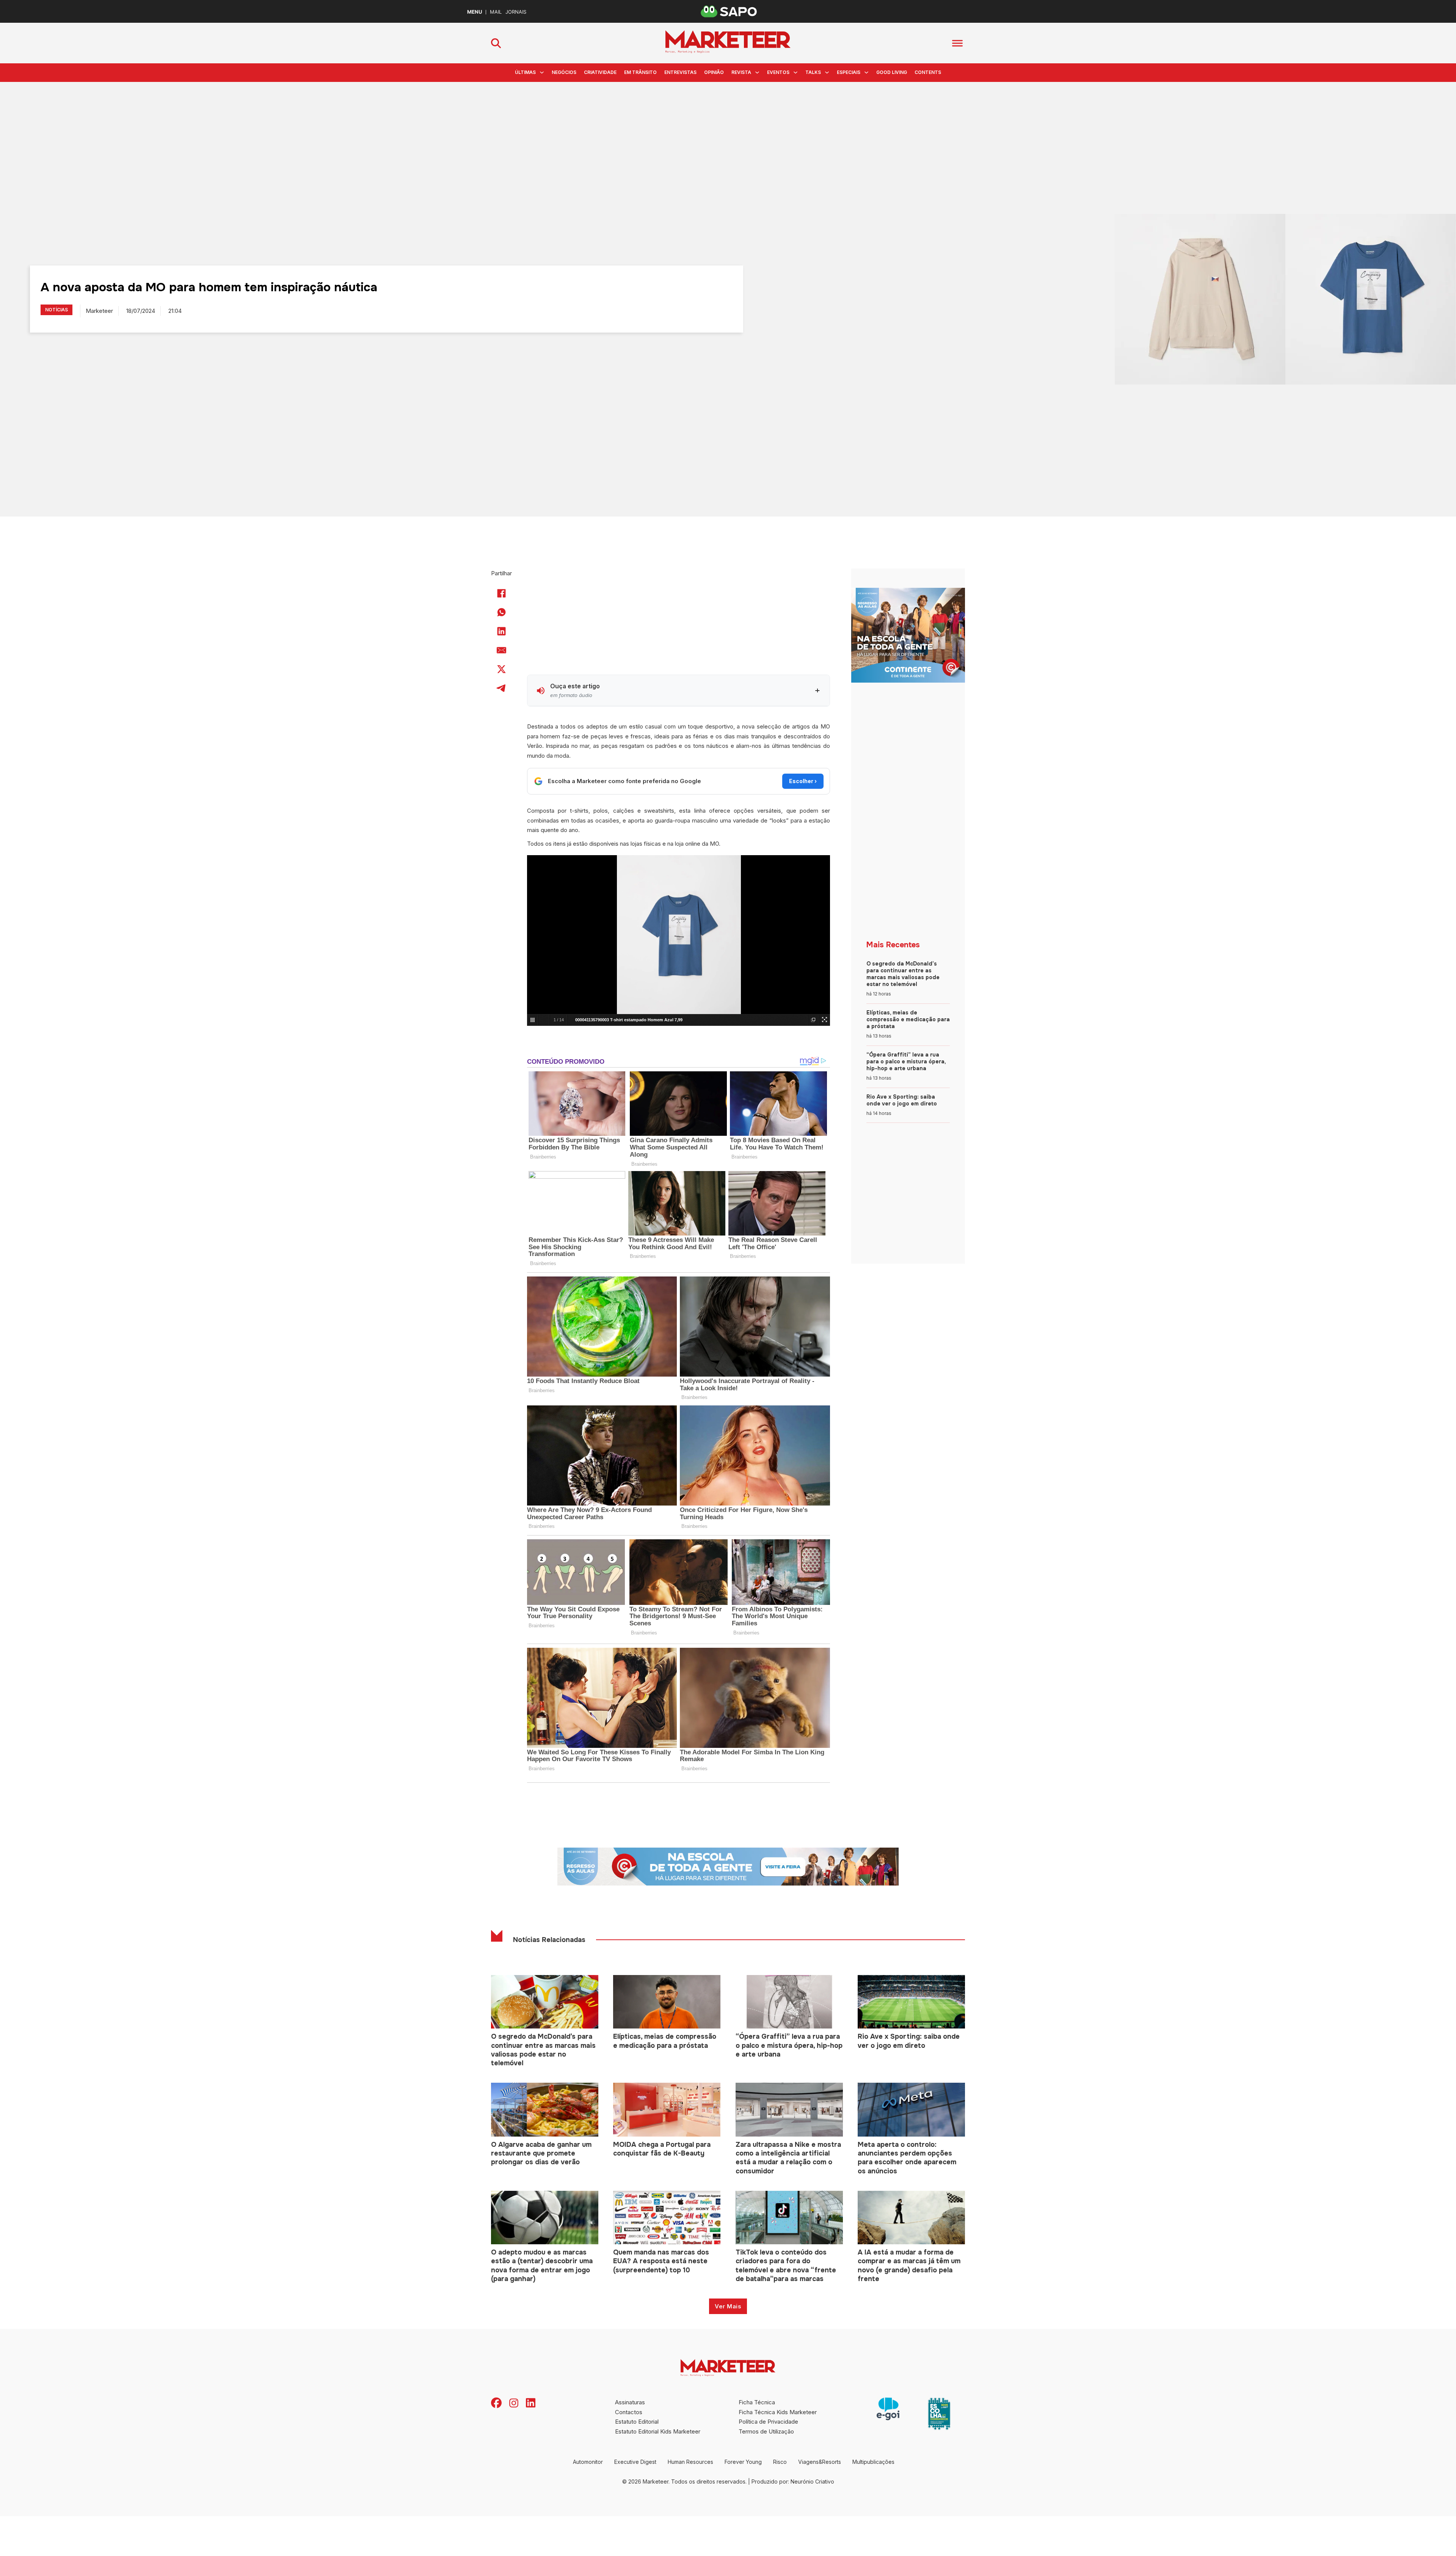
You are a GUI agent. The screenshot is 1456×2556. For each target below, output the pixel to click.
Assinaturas (630, 2402)
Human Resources (690, 2462)
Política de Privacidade (768, 2422)
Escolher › (803, 781)
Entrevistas (680, 72)
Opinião (714, 72)
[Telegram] (502, 688)
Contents (928, 72)
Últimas (525, 72)
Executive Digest (635, 2462)
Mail (496, 12)
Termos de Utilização (766, 2431)
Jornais (516, 12)
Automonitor (588, 2462)
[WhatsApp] (502, 612)
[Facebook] (502, 593)
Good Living (892, 72)
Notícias (56, 310)
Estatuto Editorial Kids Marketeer (658, 2431)
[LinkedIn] (502, 631)
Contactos (629, 2412)
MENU (475, 12)
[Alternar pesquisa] (496, 43)
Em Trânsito (640, 72)
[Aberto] (957, 43)
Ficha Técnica (757, 2402)
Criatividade (600, 72)
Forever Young (743, 2462)
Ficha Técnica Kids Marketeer (778, 2412)
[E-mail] (502, 650)
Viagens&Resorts (820, 2462)
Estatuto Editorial (637, 2422)
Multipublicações (873, 2462)
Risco (780, 2462)
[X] (502, 669)
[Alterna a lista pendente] (542, 72)
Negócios (564, 72)
